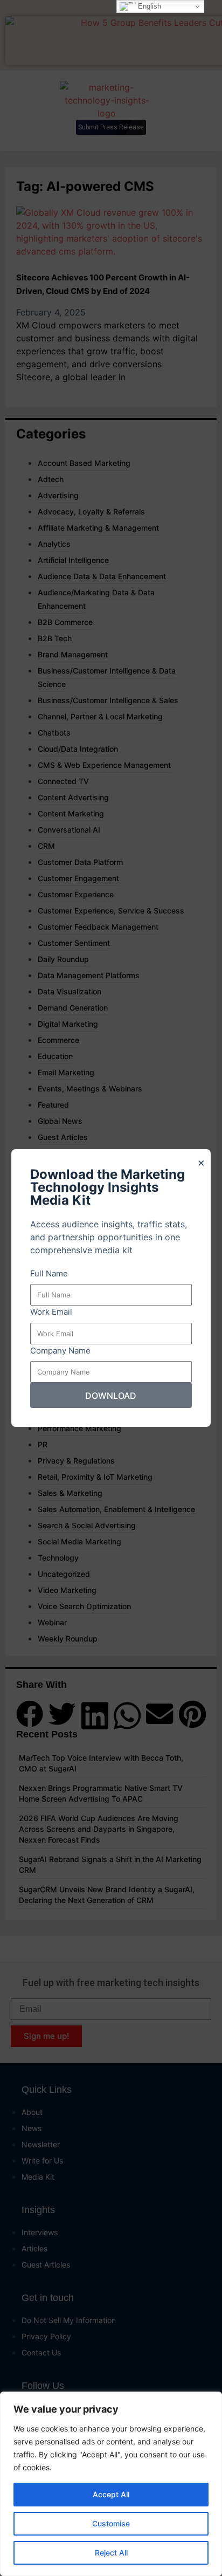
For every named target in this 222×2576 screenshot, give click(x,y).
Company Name (60, 1351)
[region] (111, 2484)
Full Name (49, 1273)
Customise (111, 2523)
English (148, 6)
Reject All (111, 2553)
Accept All (111, 2494)
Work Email (51, 1312)
